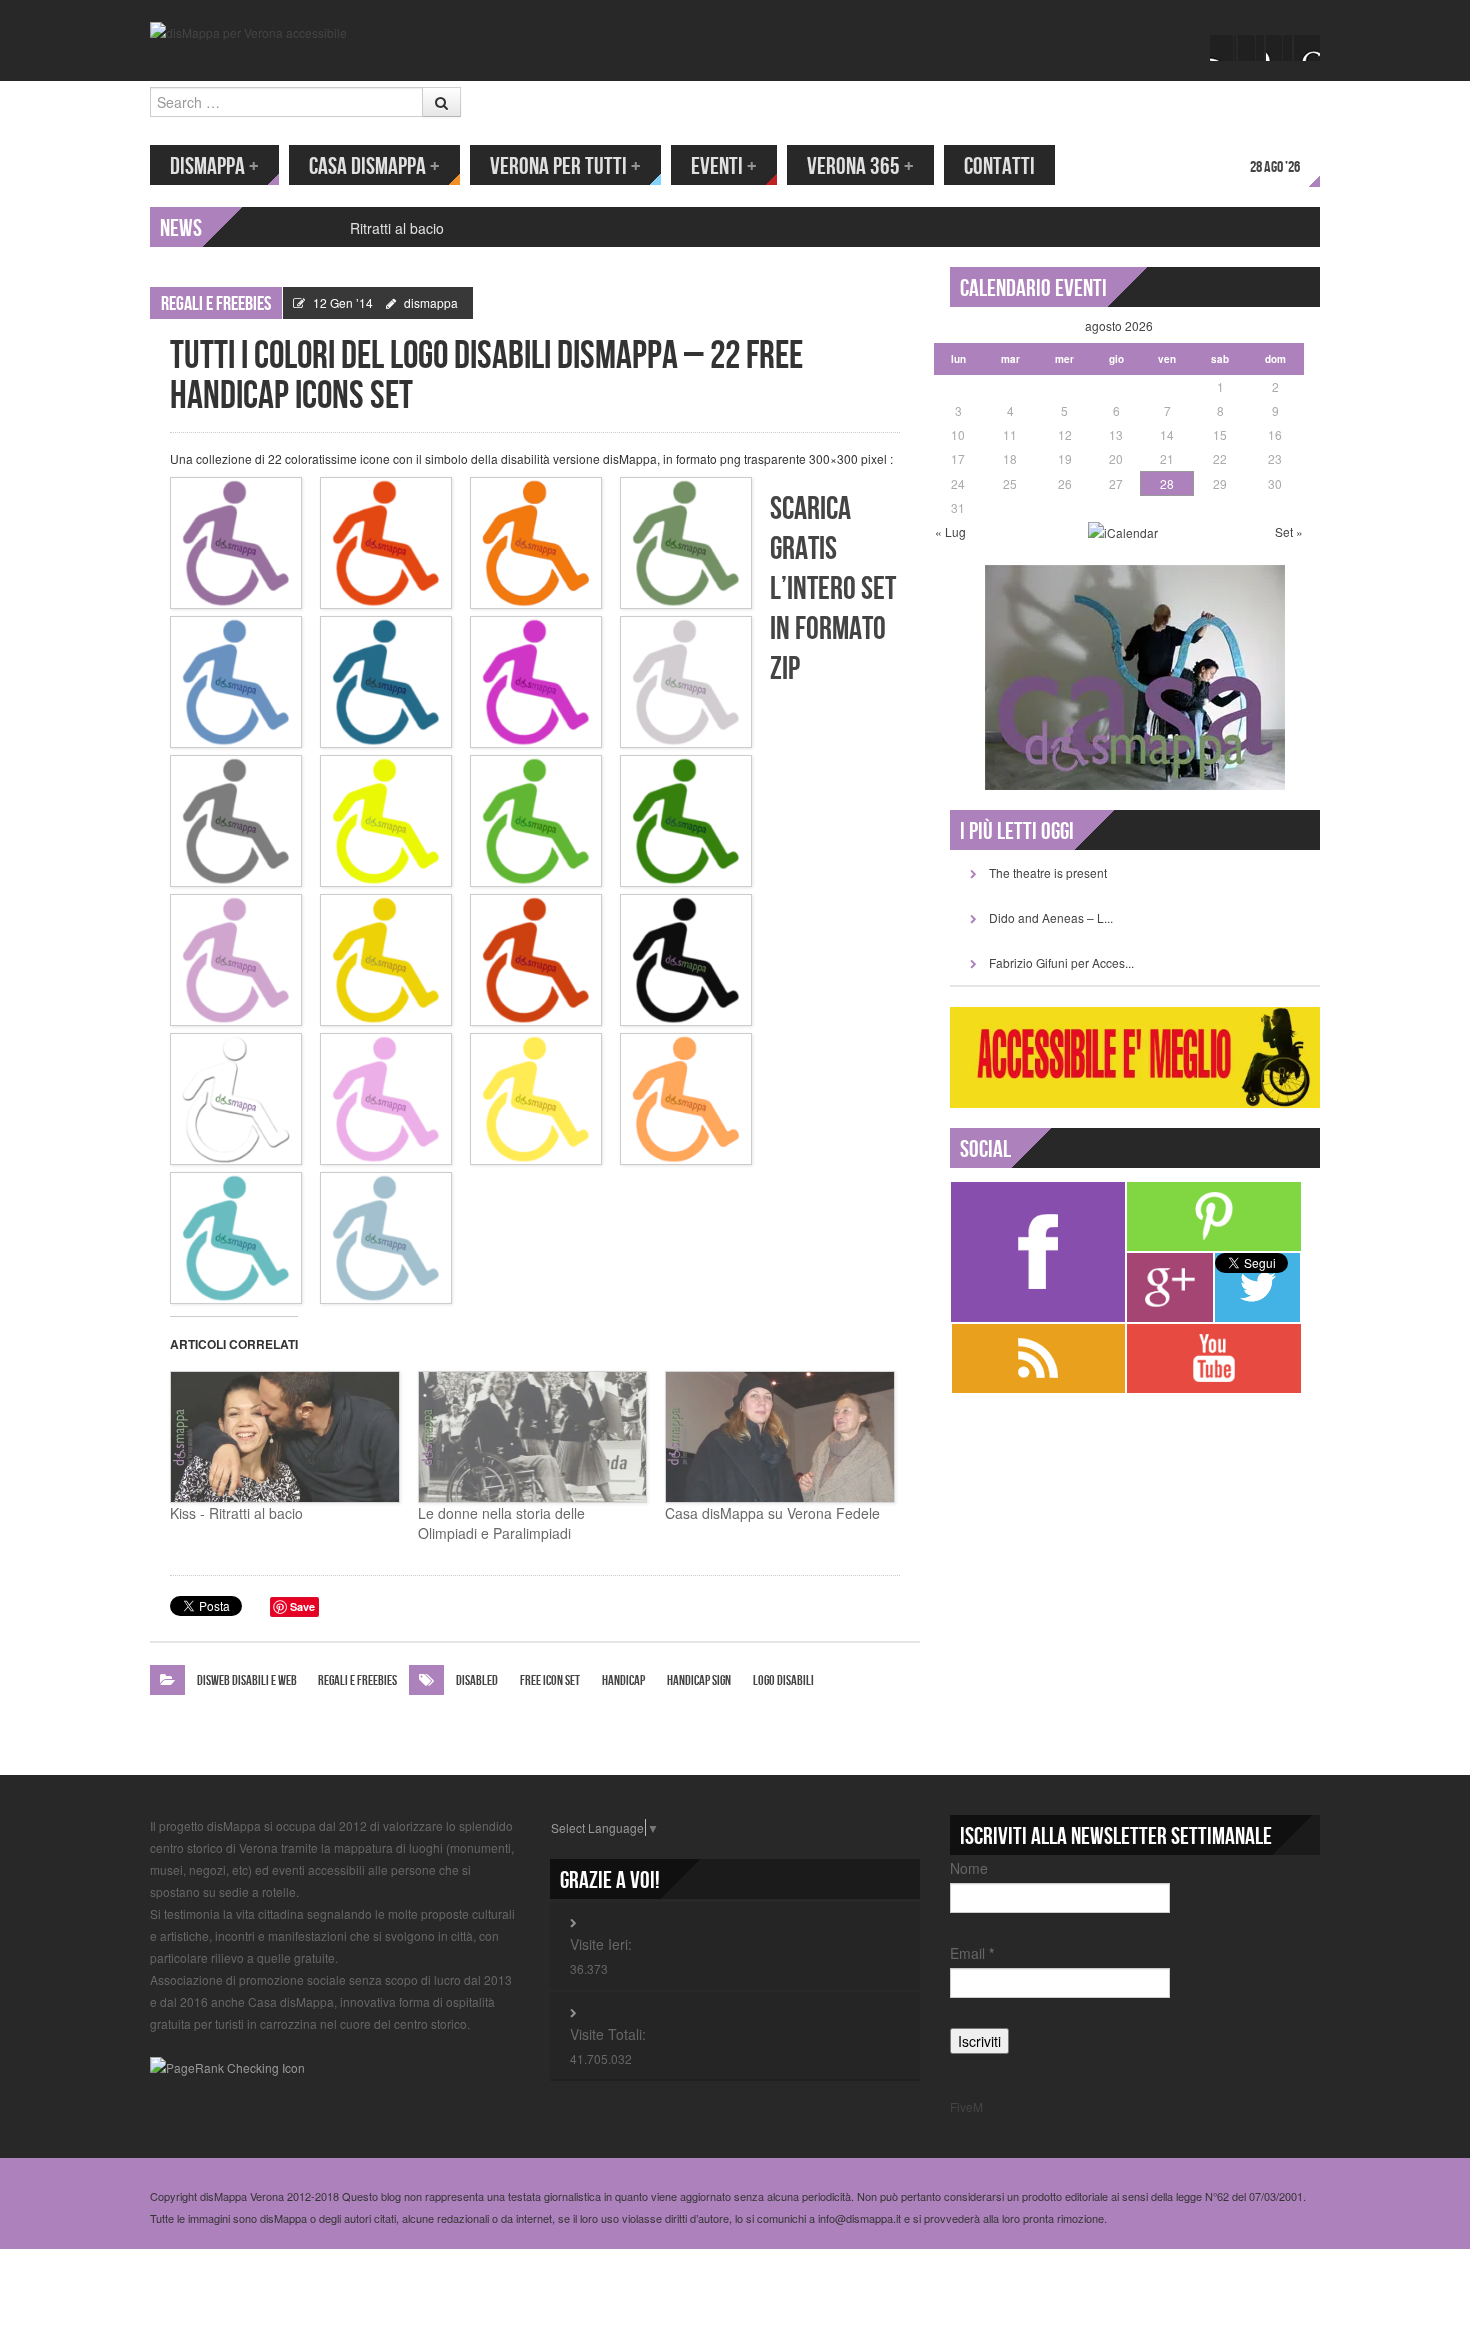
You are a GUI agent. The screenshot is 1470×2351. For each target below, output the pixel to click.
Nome (969, 1868)
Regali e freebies (216, 304)
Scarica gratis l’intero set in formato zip (833, 589)
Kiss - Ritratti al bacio (236, 1513)
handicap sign (699, 1680)
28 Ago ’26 (1275, 167)
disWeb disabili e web (247, 1680)
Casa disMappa (374, 166)
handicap (623, 1680)
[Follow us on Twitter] (1251, 48)
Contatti (999, 166)
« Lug (950, 531)
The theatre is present (1048, 872)
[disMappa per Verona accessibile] (248, 30)
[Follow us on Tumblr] (1307, 48)
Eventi (724, 166)
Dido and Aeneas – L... (1051, 917)
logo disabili (783, 1680)
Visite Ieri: (601, 1944)
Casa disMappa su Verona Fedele (772, 1513)
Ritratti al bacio (397, 228)
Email (972, 1953)
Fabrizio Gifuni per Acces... (1061, 962)
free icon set (550, 1680)
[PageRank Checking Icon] (227, 2065)
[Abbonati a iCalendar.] (1123, 531)
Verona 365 (860, 166)
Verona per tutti (565, 166)
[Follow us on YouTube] (1279, 48)
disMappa (214, 166)
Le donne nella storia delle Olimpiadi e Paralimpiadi (501, 1523)
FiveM (966, 2106)
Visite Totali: (608, 2034)
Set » (1289, 531)
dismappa (431, 302)
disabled (477, 1680)
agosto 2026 (1119, 325)
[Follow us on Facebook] (1223, 48)
